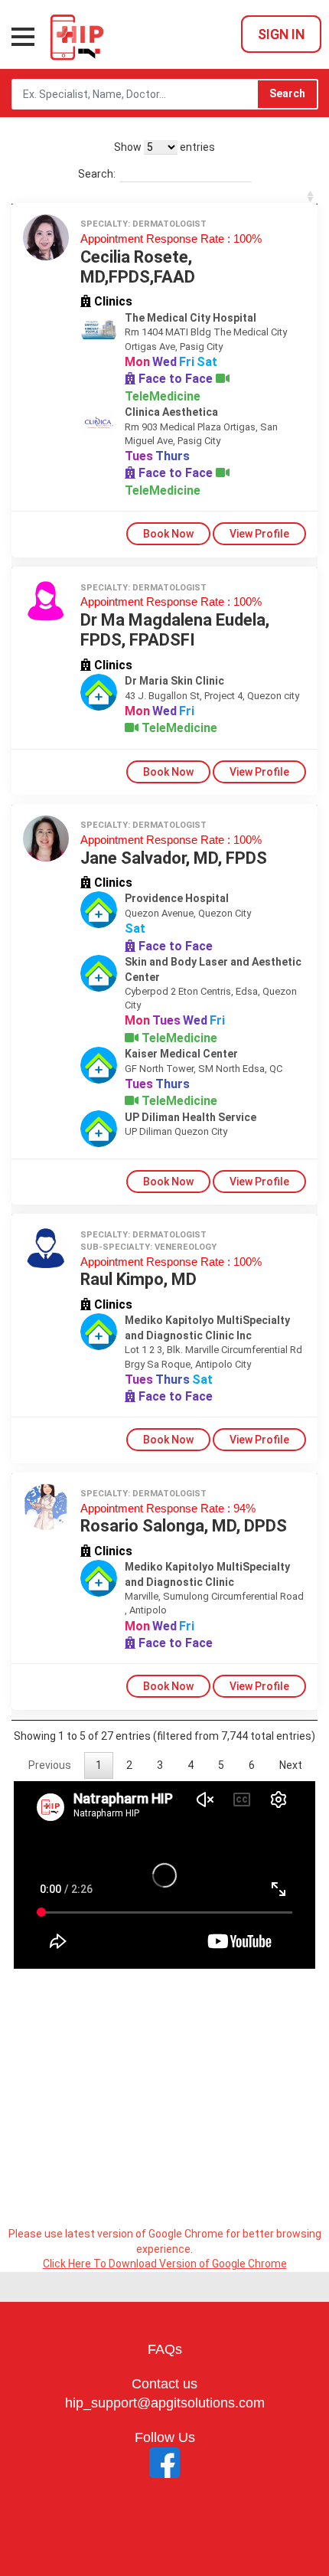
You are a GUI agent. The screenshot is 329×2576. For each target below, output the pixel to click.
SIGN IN (281, 34)
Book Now (168, 534)
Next (291, 1765)
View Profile (259, 534)
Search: (97, 174)
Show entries (164, 147)
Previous (50, 1765)
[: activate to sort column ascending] (164, 196)
